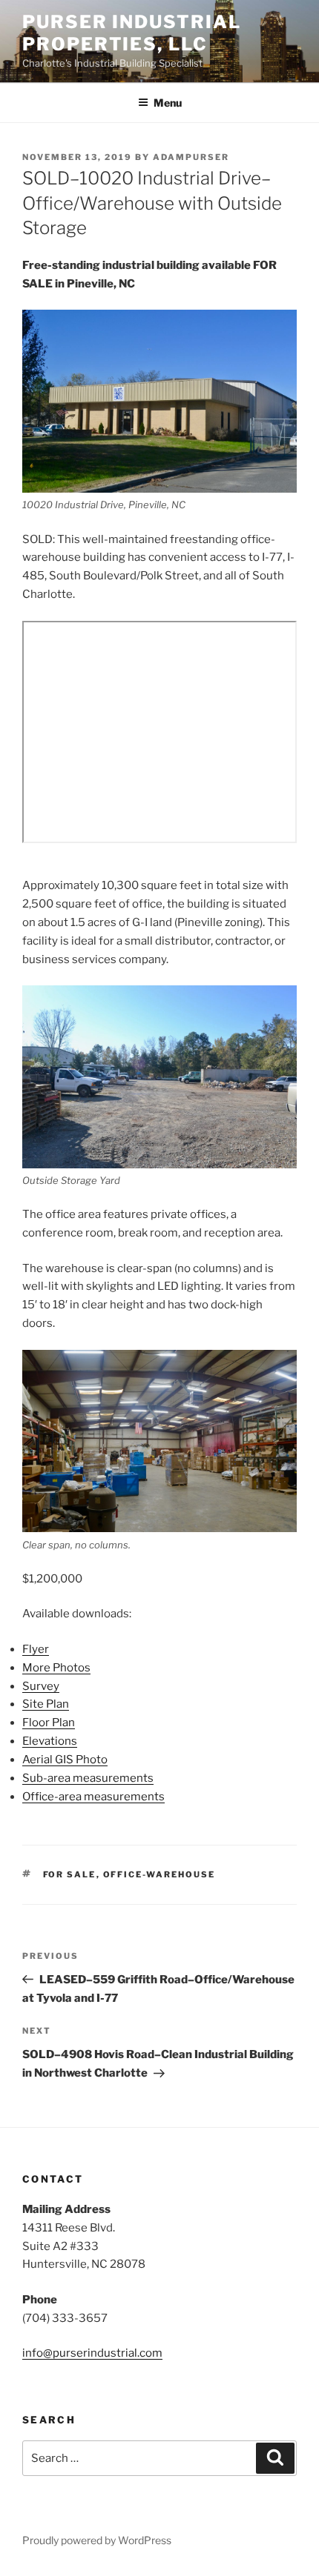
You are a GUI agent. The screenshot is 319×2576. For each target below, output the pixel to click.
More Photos (56, 1668)
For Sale (70, 1874)
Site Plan (46, 1704)
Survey (41, 1686)
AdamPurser (191, 157)
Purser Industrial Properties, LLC (132, 33)
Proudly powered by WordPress (97, 2540)
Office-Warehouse (159, 1874)
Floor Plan (49, 1723)
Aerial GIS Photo (65, 1760)
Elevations (50, 1741)
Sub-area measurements (88, 1778)
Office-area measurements (93, 1797)
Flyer (36, 1649)
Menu (168, 103)
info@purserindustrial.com (92, 2353)
